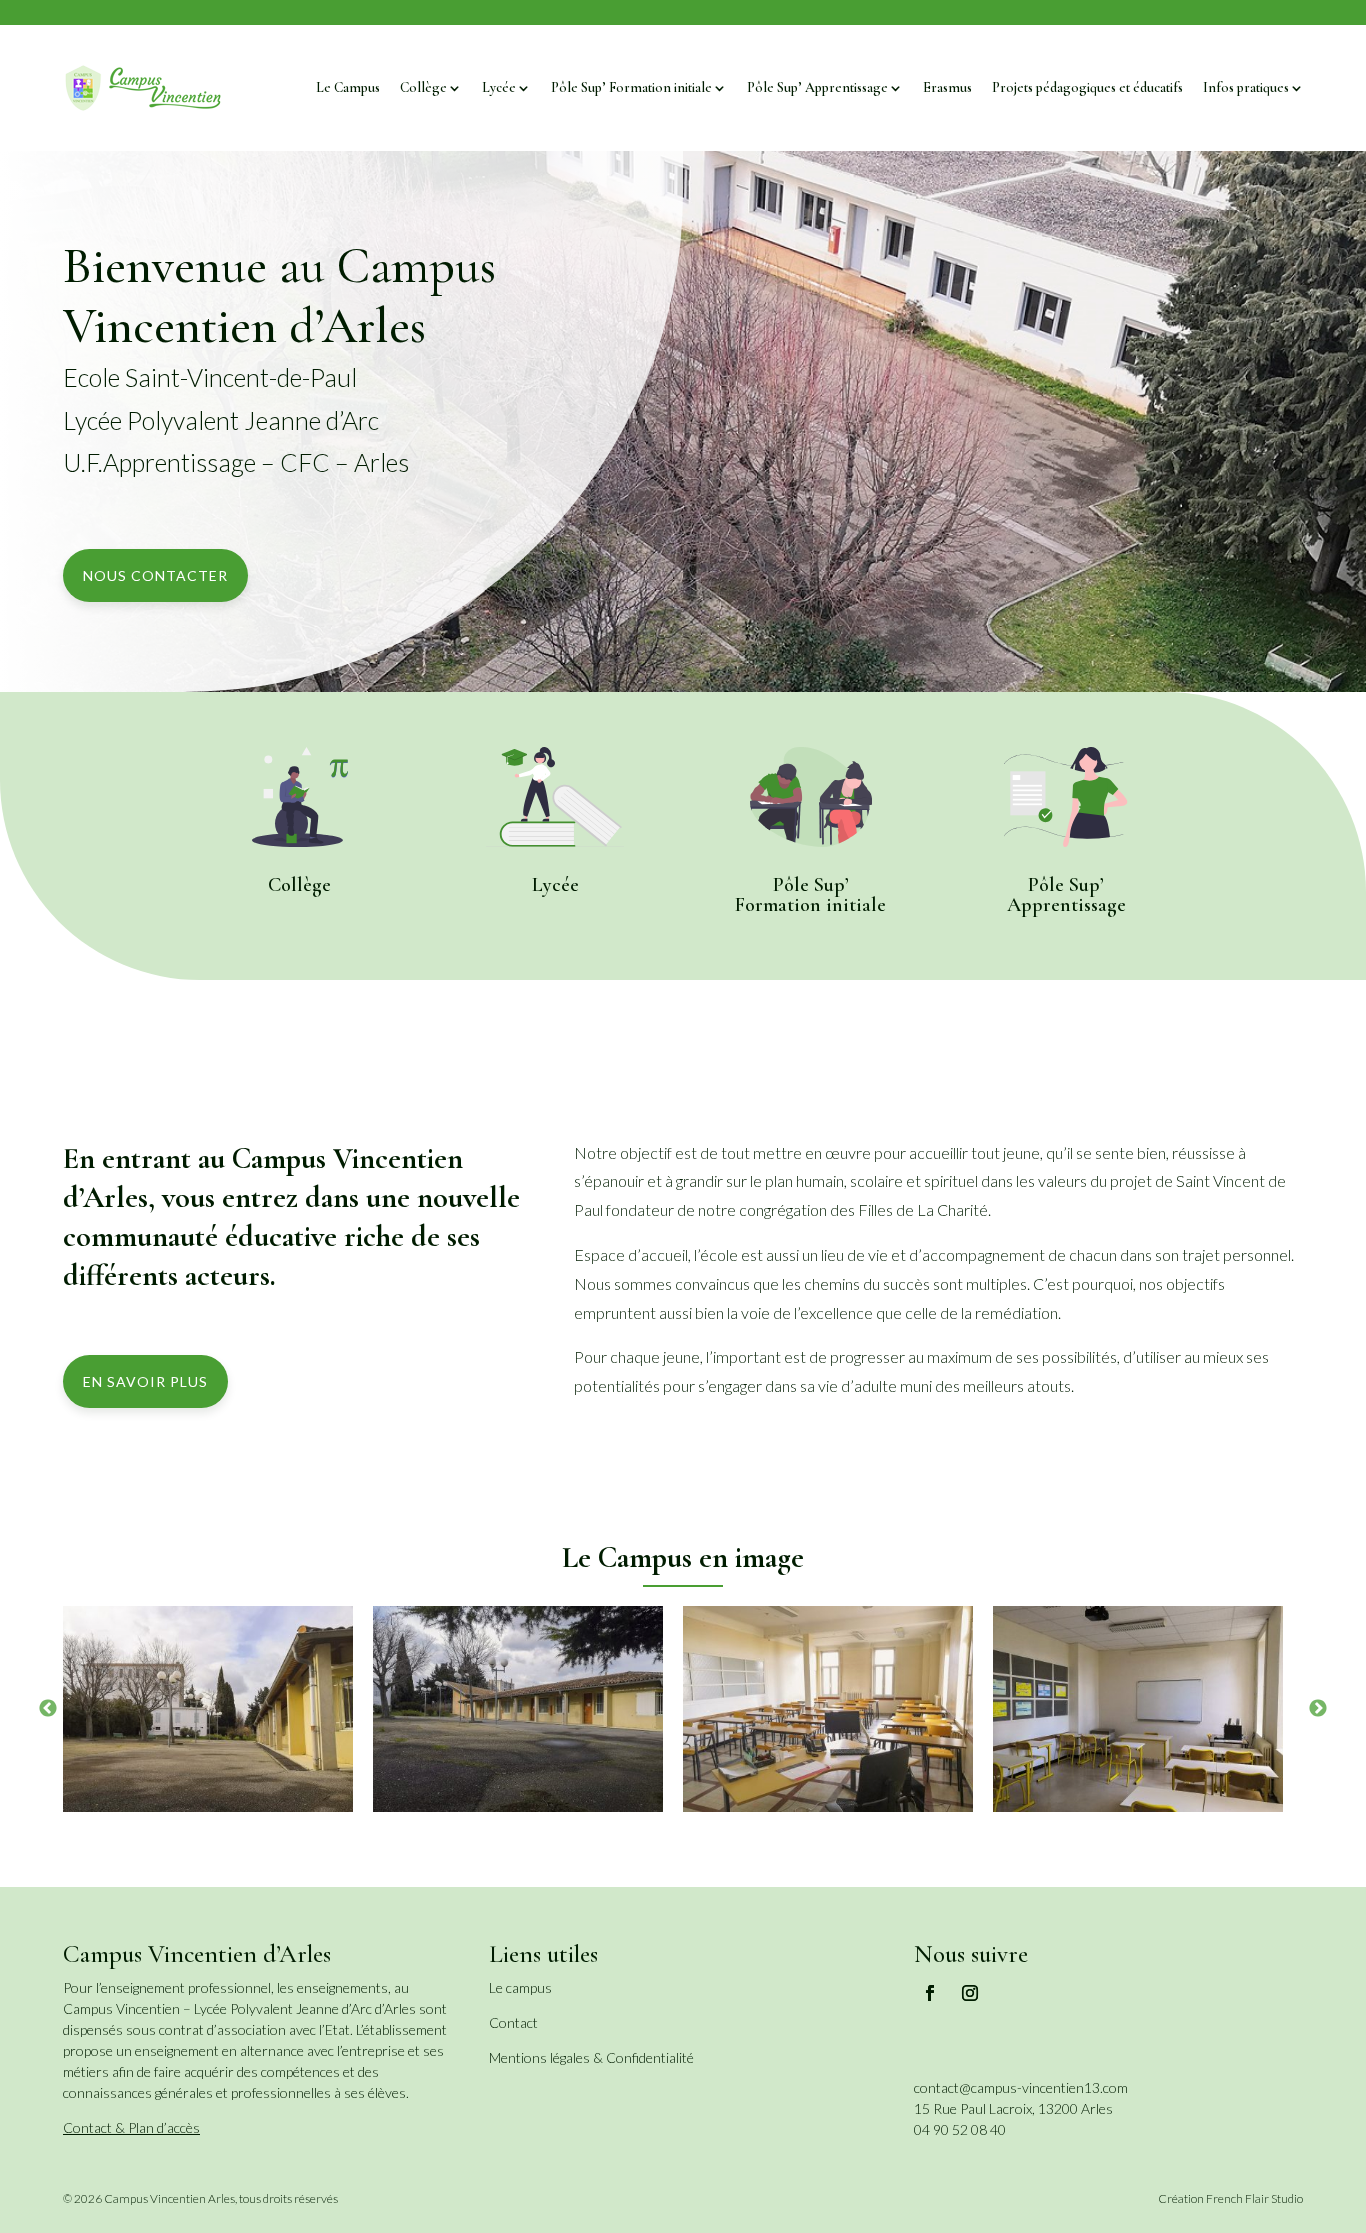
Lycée (499, 87)
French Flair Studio (1254, 2198)
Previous (48, 1709)
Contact (513, 2022)
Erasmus (947, 87)
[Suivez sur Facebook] (930, 1993)
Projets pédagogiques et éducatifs (1087, 87)
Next (1318, 1709)
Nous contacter (155, 575)
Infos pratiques (1246, 87)
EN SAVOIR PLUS (145, 1381)
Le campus (520, 1987)
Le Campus (348, 87)
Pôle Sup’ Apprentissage (817, 87)
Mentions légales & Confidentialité (591, 2057)
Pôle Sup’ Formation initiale (631, 87)
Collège (423, 87)
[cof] (828, 1709)
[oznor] (208, 1709)
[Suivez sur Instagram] (970, 1993)
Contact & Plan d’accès (131, 2127)
